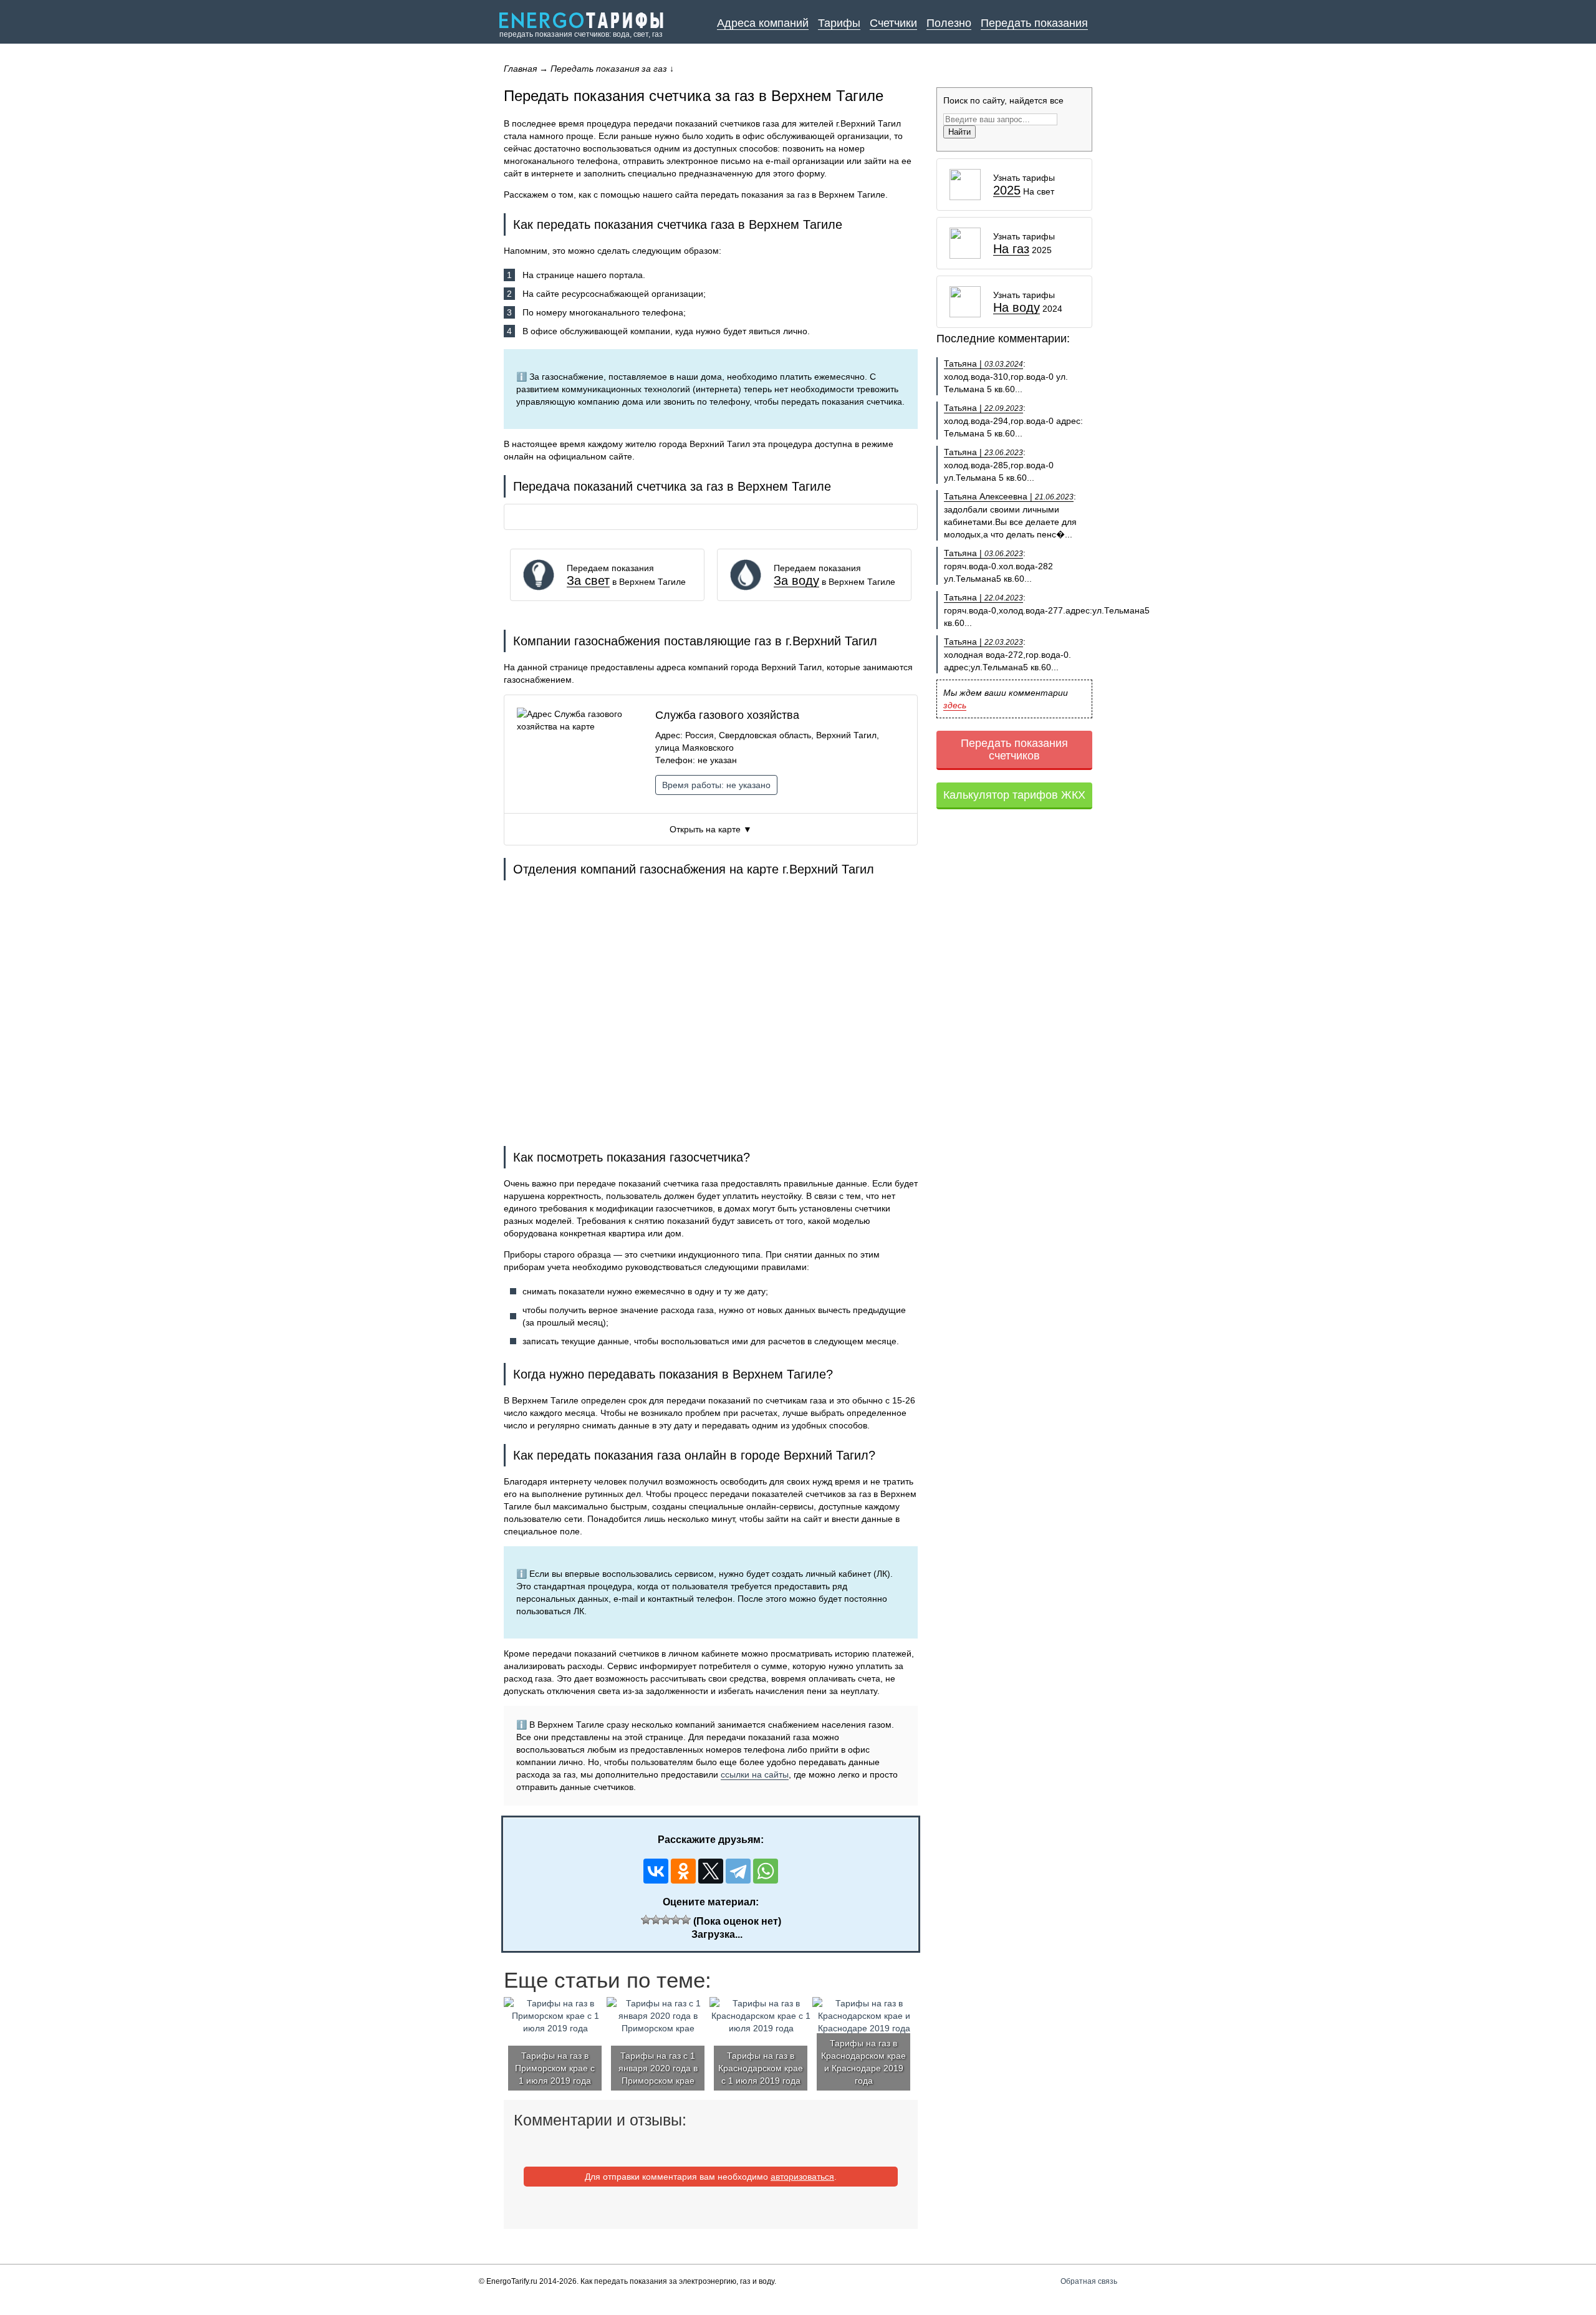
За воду (796, 581)
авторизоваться (802, 2177)
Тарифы (839, 23)
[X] (711, 1871)
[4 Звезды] (676, 1920)
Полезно (949, 23)
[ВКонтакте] (656, 1871)
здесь (955, 705)
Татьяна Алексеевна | (1009, 496)
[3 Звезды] (666, 1920)
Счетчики (893, 23)
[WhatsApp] (766, 1871)
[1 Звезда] (646, 1920)
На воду (1017, 308)
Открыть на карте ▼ (711, 829)
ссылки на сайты (755, 1774)
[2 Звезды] (656, 1920)
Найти (959, 132)
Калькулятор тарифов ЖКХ (1014, 795)
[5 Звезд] (686, 1920)
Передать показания (1034, 23)
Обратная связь (1089, 2281)
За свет (588, 581)
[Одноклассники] (683, 1871)
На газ (1011, 249)
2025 (1007, 190)
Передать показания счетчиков (1014, 749)
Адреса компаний (763, 23)
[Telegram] (738, 1871)
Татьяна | (983, 363)
